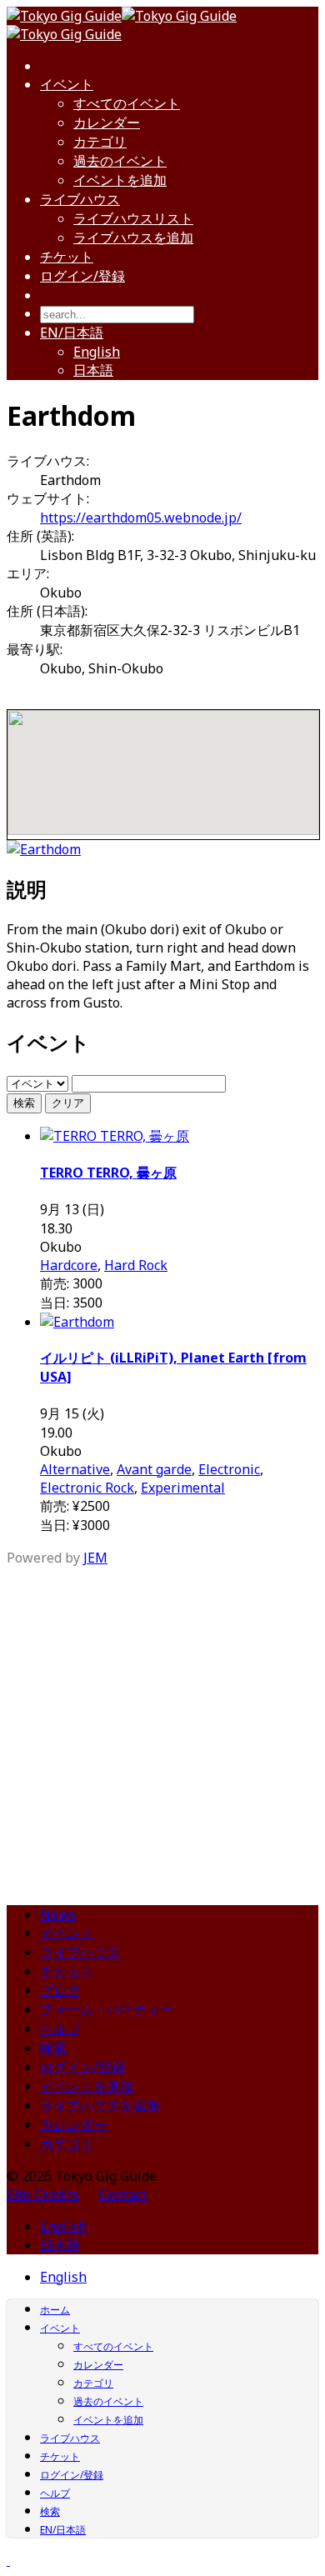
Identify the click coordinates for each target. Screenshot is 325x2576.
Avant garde (154, 1469)
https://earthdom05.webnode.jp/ (141, 518)
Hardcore (69, 1265)
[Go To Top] (8, 2560)
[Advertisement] (162, 1729)
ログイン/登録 (82, 276)
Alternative (75, 1469)
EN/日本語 (72, 333)
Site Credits (43, 2194)
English (97, 352)
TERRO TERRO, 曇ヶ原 (108, 1173)
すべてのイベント (127, 103)
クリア (68, 1103)
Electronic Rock (87, 1488)
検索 (24, 1103)
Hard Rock (136, 1265)
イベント (67, 84)
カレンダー (107, 123)
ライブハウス (80, 199)
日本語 (93, 370)
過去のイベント (120, 161)
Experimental (183, 1488)
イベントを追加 (120, 180)
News (58, 1914)
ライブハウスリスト (133, 218)
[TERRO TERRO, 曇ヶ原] (115, 1136)
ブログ (60, 1990)
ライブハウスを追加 (133, 238)
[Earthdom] (44, 849)
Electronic (229, 1469)
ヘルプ (60, 2028)
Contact (123, 2194)
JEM (95, 1558)
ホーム (55, 2310)
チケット (67, 257)
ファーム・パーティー (107, 2009)
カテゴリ (100, 142)
